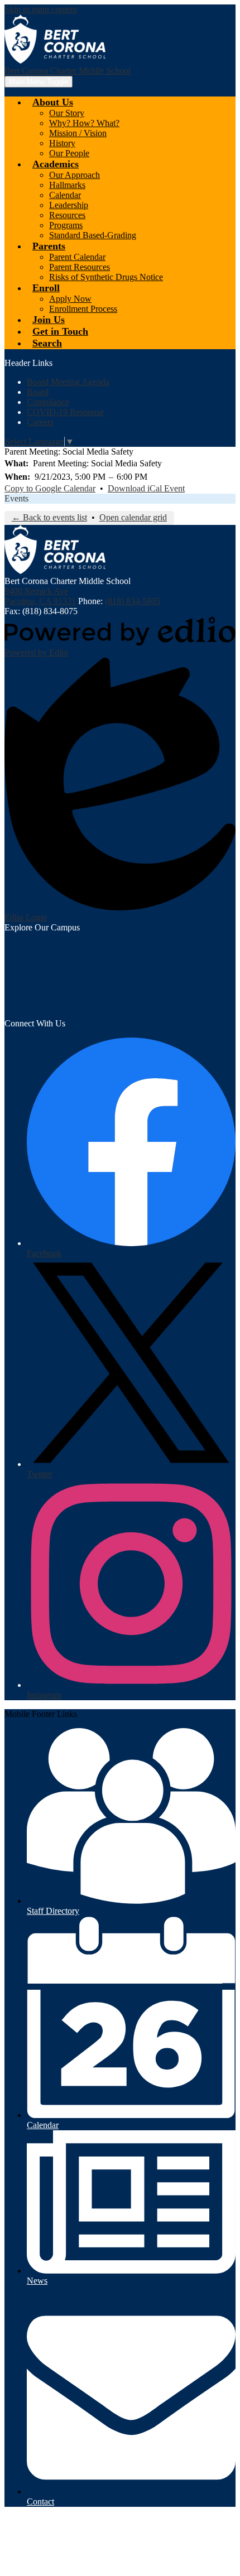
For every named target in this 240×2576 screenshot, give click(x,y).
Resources (67, 215)
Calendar (65, 195)
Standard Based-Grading (93, 235)
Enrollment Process (83, 309)
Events (16, 498)
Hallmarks (67, 185)
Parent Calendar (77, 257)
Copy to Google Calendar (50, 488)
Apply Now (70, 299)
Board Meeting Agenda (68, 382)
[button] (53, 102)
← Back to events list (49, 517)
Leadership (69, 205)
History (62, 143)
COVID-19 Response (65, 412)
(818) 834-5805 (133, 601)
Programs (66, 225)
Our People (69, 153)
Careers (40, 422)
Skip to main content (41, 9)
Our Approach (75, 175)
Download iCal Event (146, 488)
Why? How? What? (84, 123)
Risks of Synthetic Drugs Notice (106, 277)
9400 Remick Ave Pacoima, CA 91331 (40, 596)
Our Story (67, 113)
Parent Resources (80, 267)
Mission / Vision (78, 133)
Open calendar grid (133, 517)
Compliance (48, 402)
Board (38, 392)
